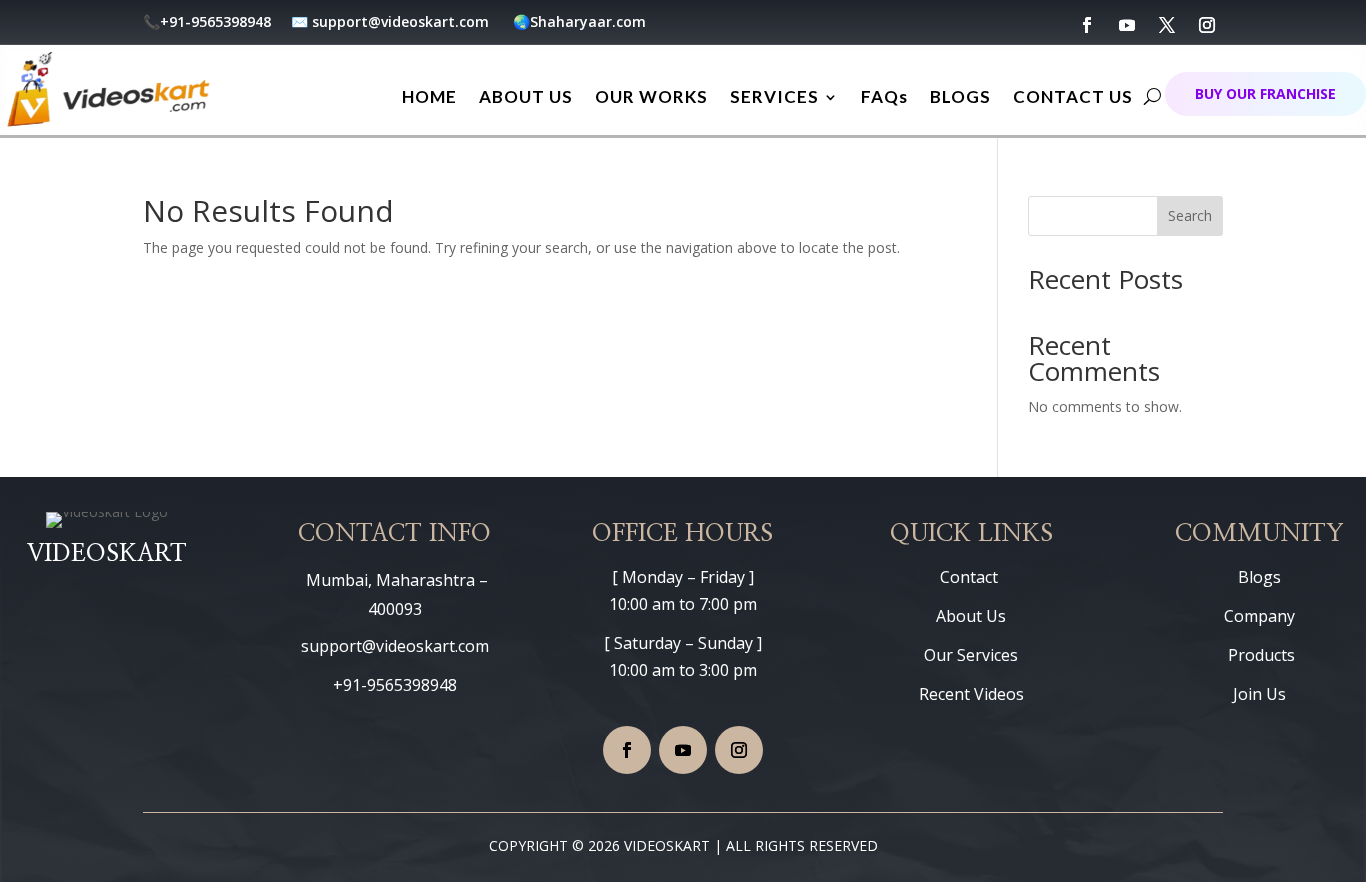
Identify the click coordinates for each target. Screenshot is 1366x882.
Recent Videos (971, 694)
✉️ (299, 21)
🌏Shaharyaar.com (579, 21)
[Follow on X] (1167, 25)
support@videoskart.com (402, 21)
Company (1259, 616)
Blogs (1259, 577)
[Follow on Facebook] (1087, 25)
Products (1259, 655)
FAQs (884, 96)
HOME (429, 96)
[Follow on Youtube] (1127, 25)
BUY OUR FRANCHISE (1265, 93)
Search (1190, 215)
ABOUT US (526, 96)
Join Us (1259, 694)
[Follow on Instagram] (1207, 25)
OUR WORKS (651, 96)
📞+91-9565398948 (209, 21)
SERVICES (774, 96)
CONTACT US (1073, 96)
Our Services (971, 655)
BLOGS (960, 96)
